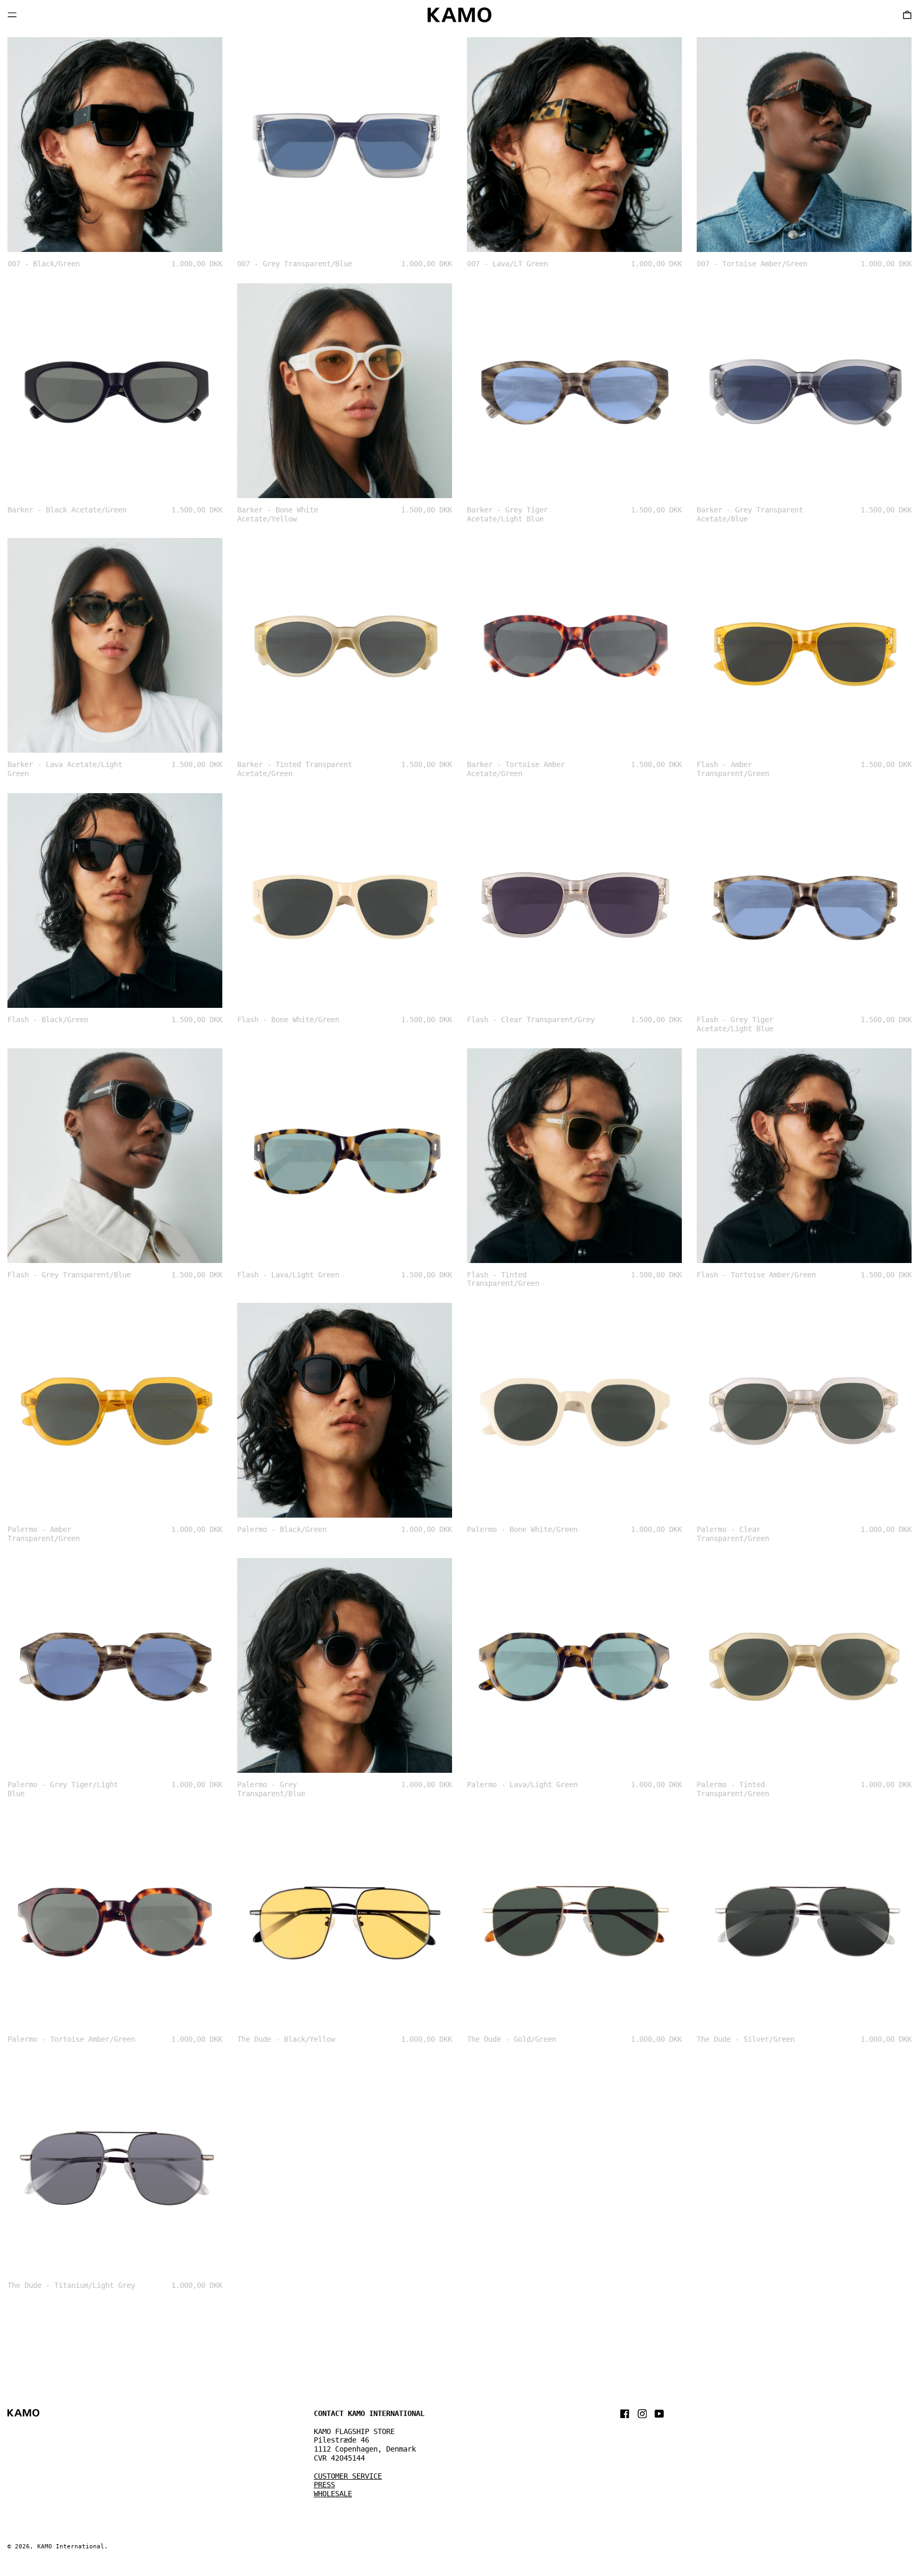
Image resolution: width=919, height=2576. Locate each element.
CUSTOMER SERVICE (348, 2476)
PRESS (324, 2485)
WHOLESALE (333, 2494)
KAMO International (71, 2546)
